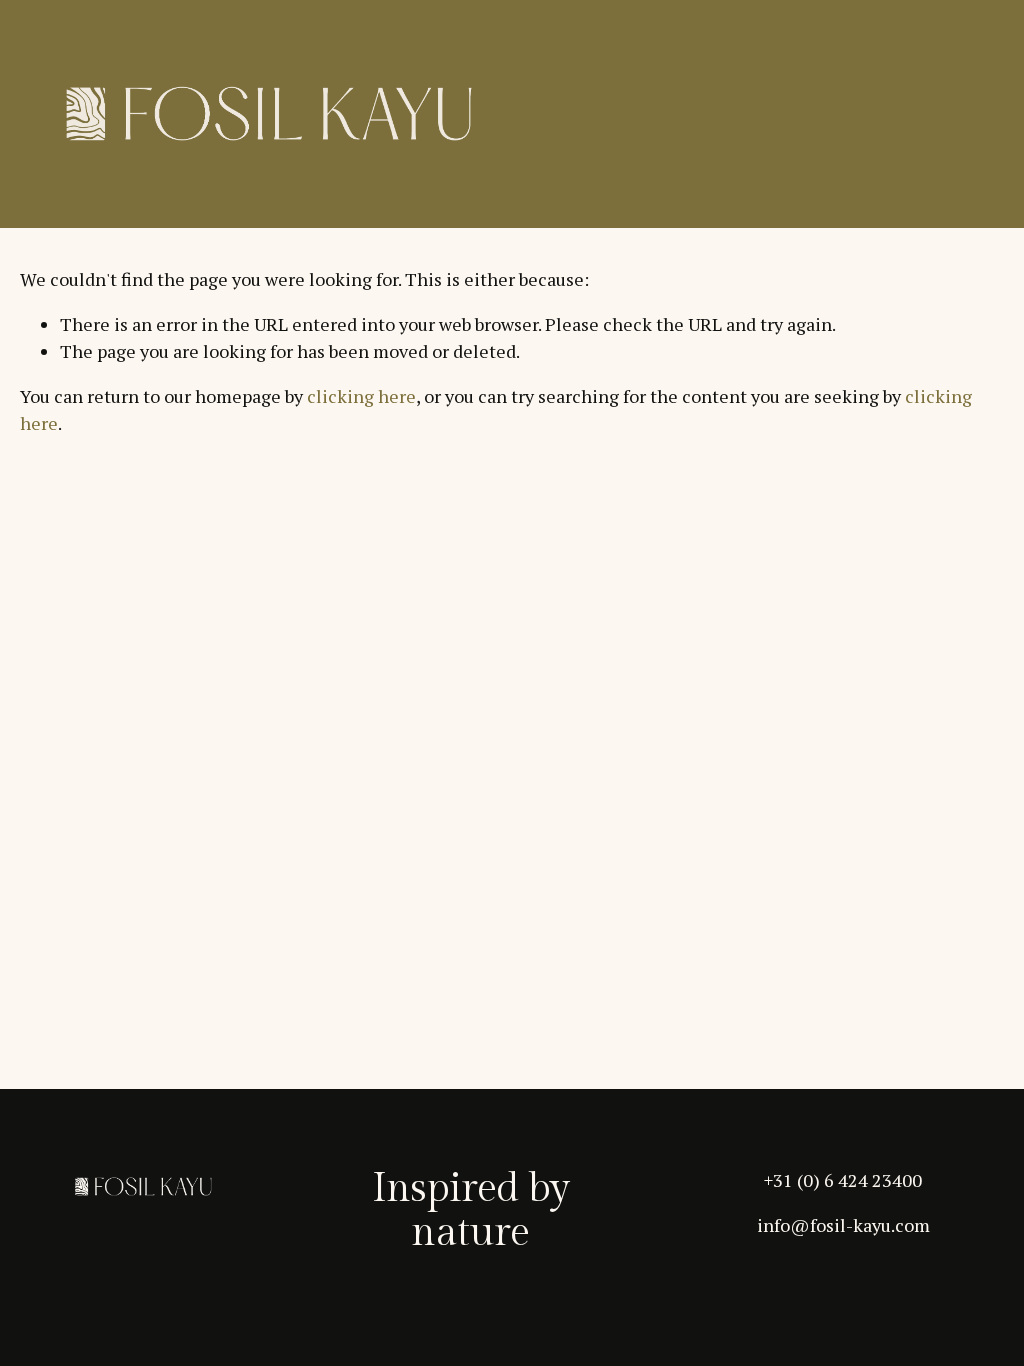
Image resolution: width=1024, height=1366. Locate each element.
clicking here (361, 396)
